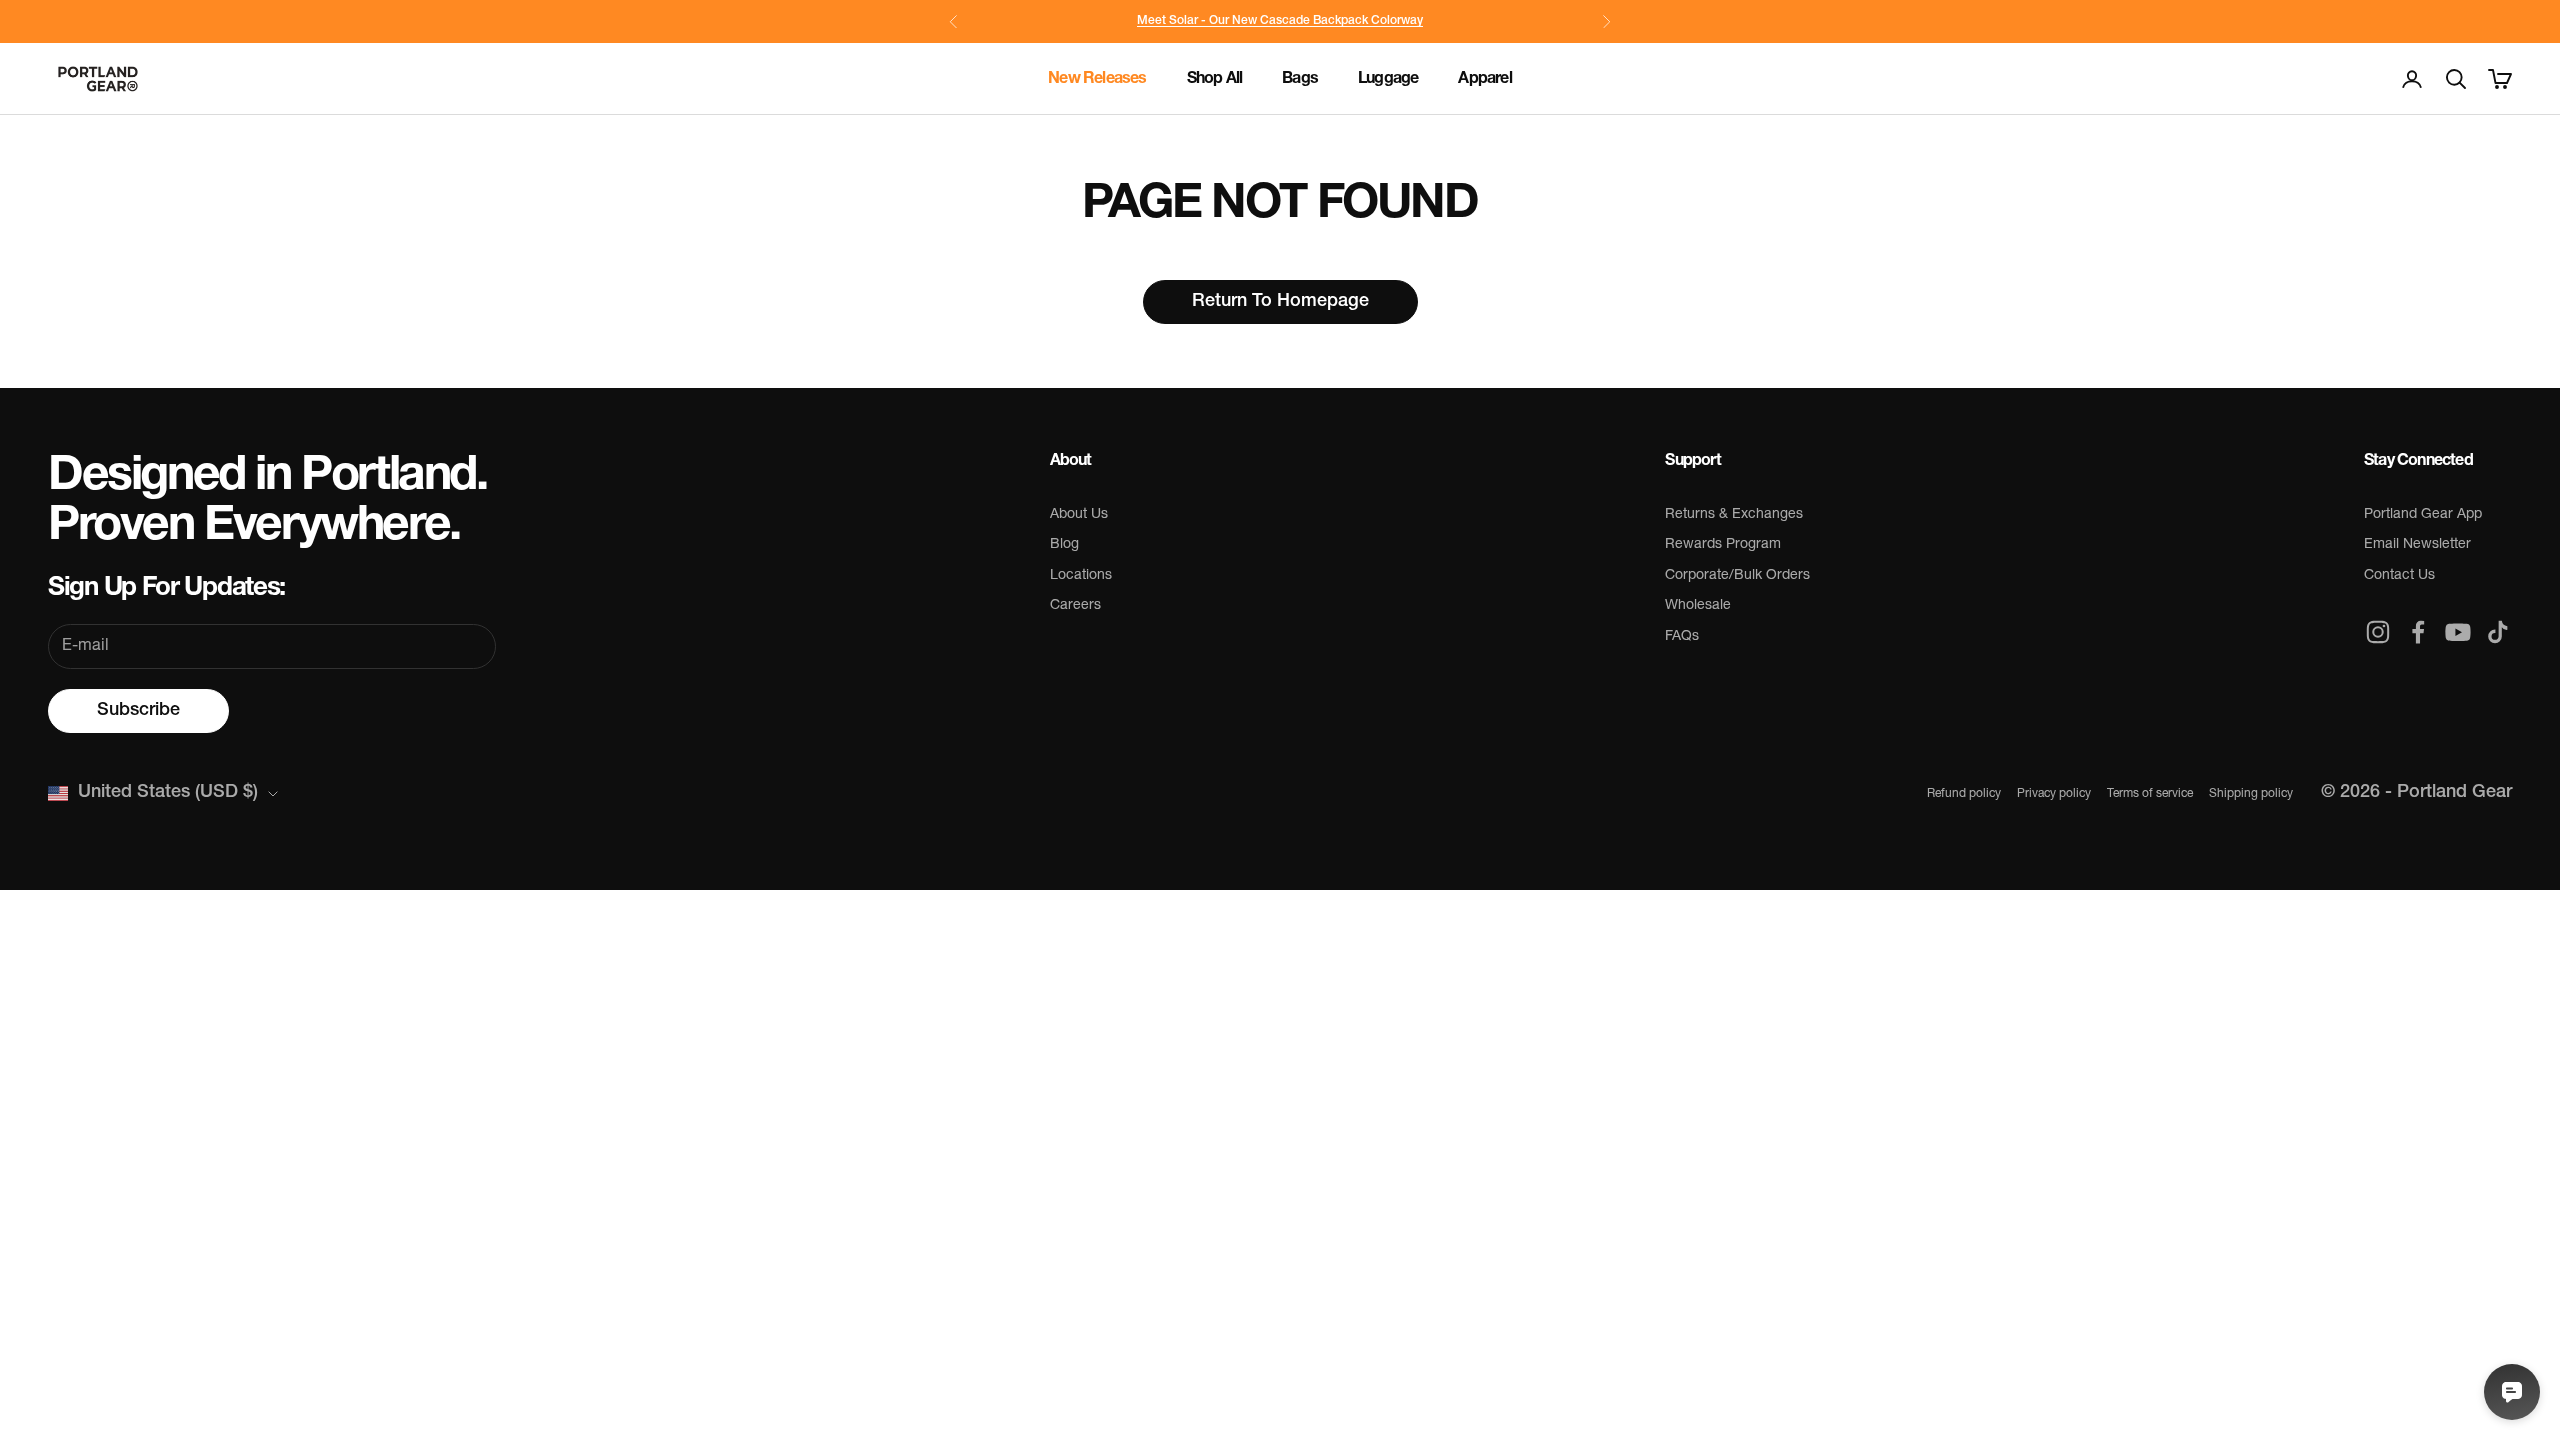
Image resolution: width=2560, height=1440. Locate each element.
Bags (1300, 79)
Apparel (1484, 79)
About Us (1079, 514)
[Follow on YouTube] (2458, 632)
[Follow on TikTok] (2498, 632)
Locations (1081, 575)
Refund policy (1964, 794)
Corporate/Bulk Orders (1737, 575)
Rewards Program (1723, 544)
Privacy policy (2054, 794)
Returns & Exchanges (1734, 514)
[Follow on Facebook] (2418, 632)
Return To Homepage (1280, 302)
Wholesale (1698, 605)
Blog (1064, 544)
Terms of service (2150, 794)
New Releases (1097, 79)
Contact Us (2399, 575)
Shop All (1215, 79)
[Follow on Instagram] (2378, 632)
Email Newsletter (2417, 544)
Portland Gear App (2423, 514)
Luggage (1388, 79)
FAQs (1682, 636)
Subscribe (138, 711)
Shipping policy (2251, 794)
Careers (1075, 605)
